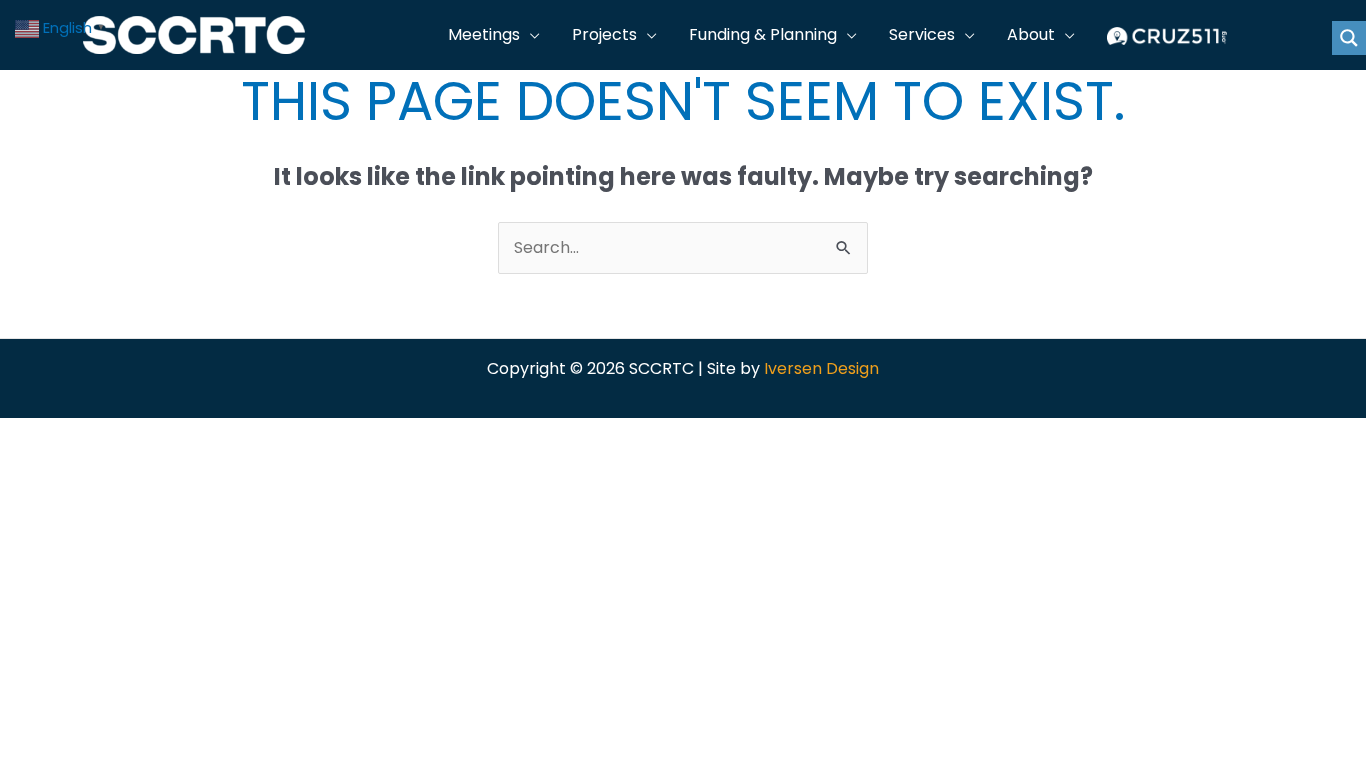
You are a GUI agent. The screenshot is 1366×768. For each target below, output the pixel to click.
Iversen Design (821, 368)
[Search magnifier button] (1349, 38)
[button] (530, 35)
